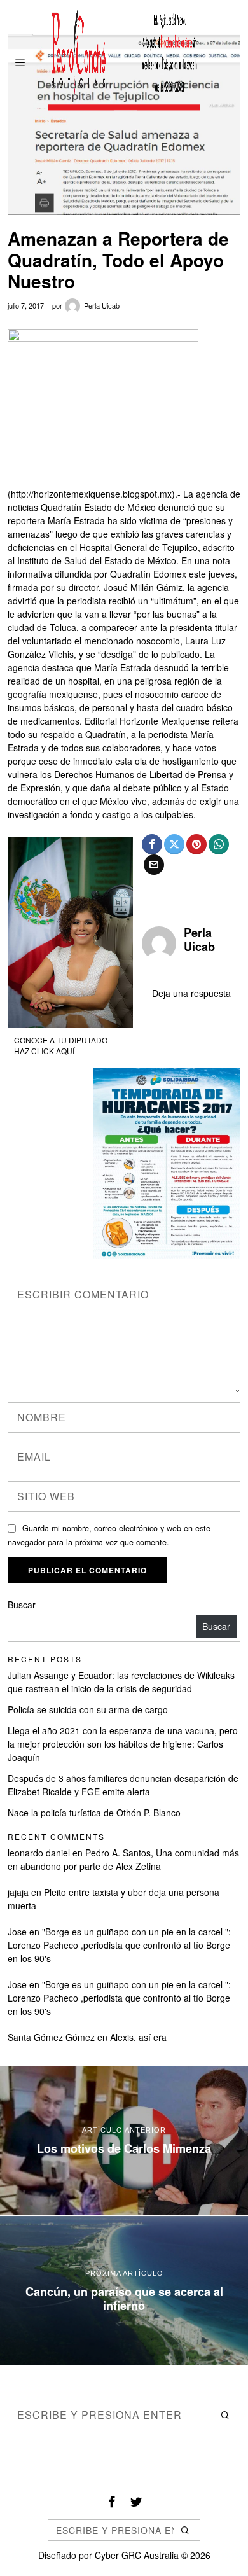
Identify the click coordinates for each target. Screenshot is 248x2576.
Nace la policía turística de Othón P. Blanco (94, 1813)
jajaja (18, 1892)
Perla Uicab (102, 305)
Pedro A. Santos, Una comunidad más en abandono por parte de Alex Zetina (123, 1859)
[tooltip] (152, 844)
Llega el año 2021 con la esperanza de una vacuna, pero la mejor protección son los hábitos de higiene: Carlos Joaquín (123, 1744)
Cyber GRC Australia (137, 2555)
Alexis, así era (138, 2037)
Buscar (22, 1605)
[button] (225, 2415)
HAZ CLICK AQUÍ (44, 1051)
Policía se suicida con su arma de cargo (88, 1709)
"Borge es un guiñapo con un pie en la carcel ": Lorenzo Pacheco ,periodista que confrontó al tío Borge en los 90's (119, 1945)
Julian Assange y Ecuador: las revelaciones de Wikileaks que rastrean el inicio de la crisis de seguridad (121, 1682)
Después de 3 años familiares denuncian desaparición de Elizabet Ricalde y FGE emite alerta (123, 1785)
